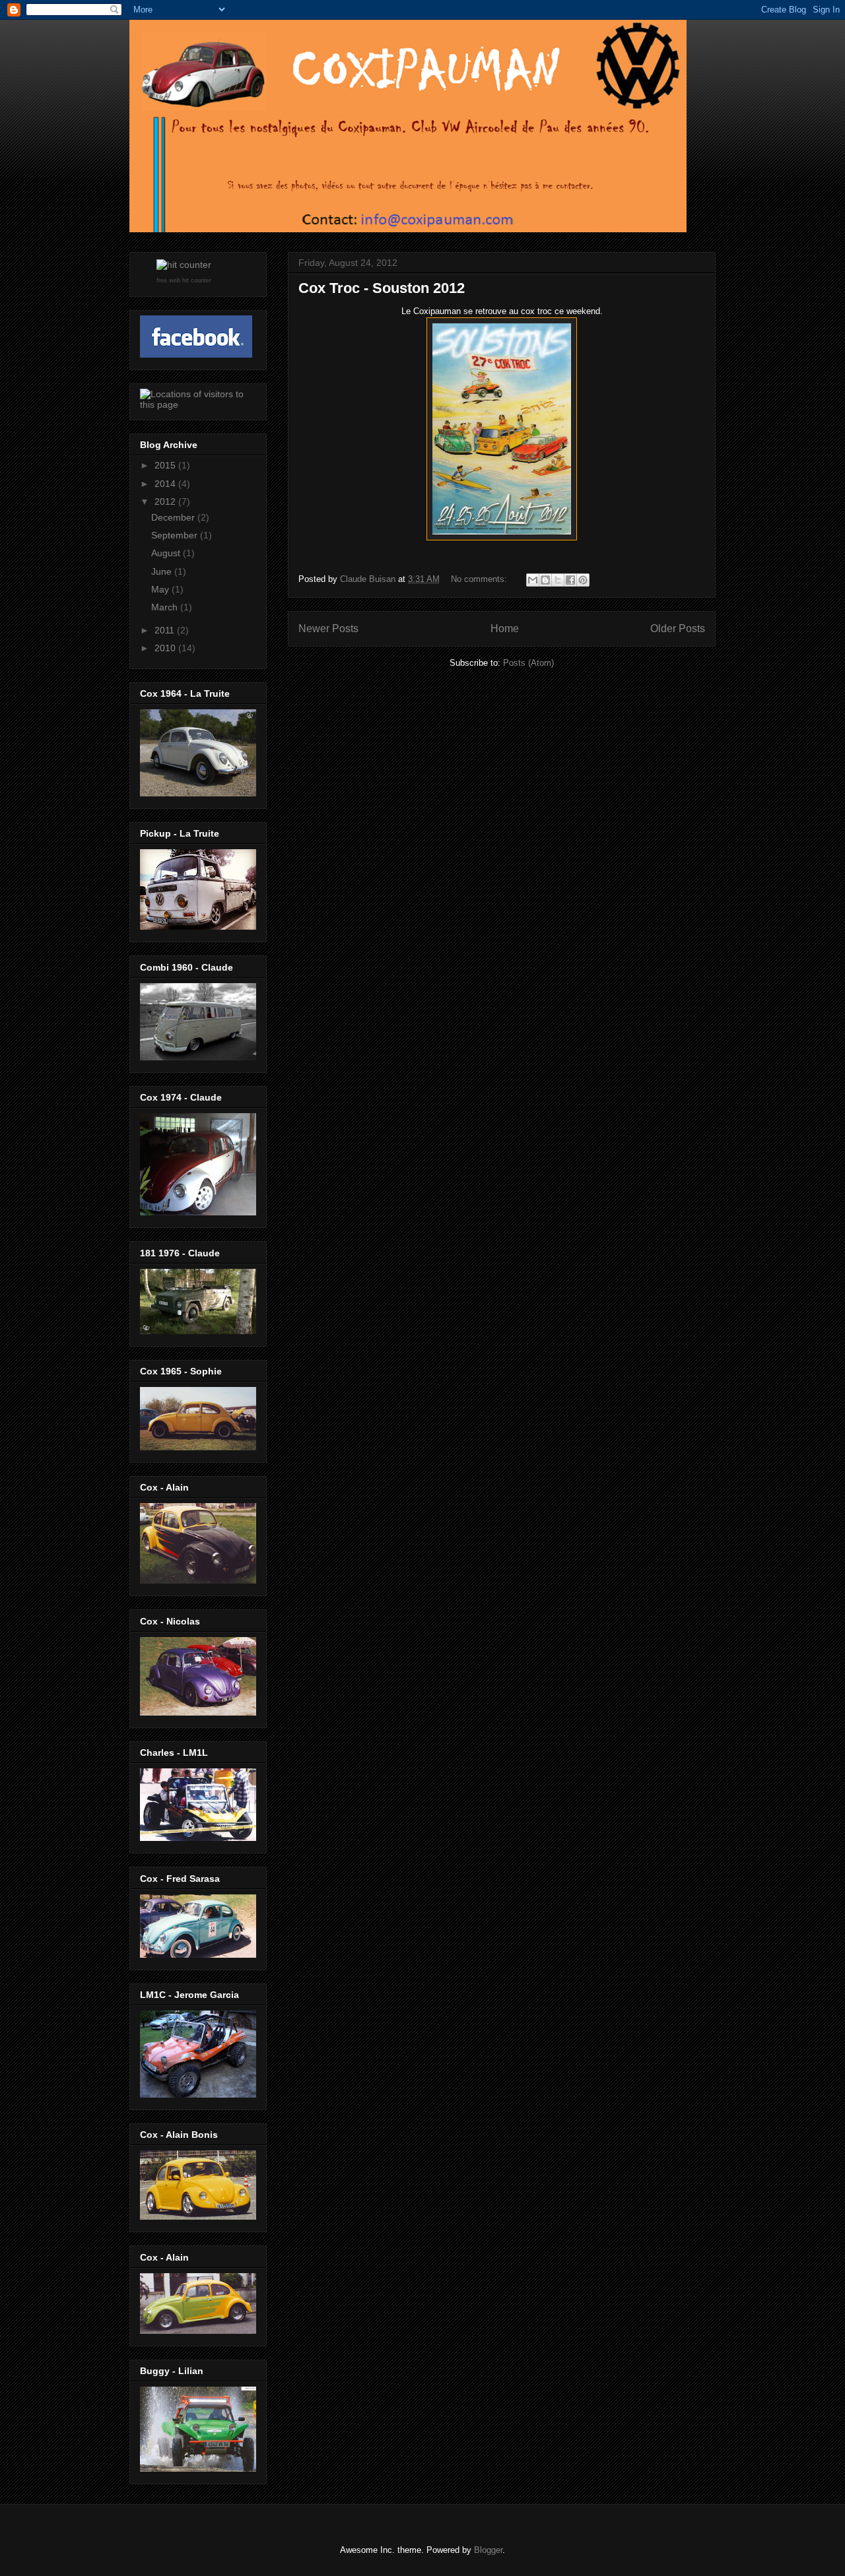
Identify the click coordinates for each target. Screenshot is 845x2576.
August (167, 553)
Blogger (488, 2550)
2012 (166, 501)
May (161, 589)
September (176, 535)
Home (505, 628)
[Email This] (533, 580)
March (166, 607)
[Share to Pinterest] (583, 580)
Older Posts (678, 628)
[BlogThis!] (545, 580)
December (174, 517)
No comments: (480, 579)
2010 (166, 648)
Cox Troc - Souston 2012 (382, 288)
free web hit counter (184, 280)
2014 (166, 484)
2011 (166, 630)
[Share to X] (558, 580)
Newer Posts (328, 628)
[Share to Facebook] (570, 580)
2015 (166, 465)
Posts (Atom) (528, 663)
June (163, 571)
